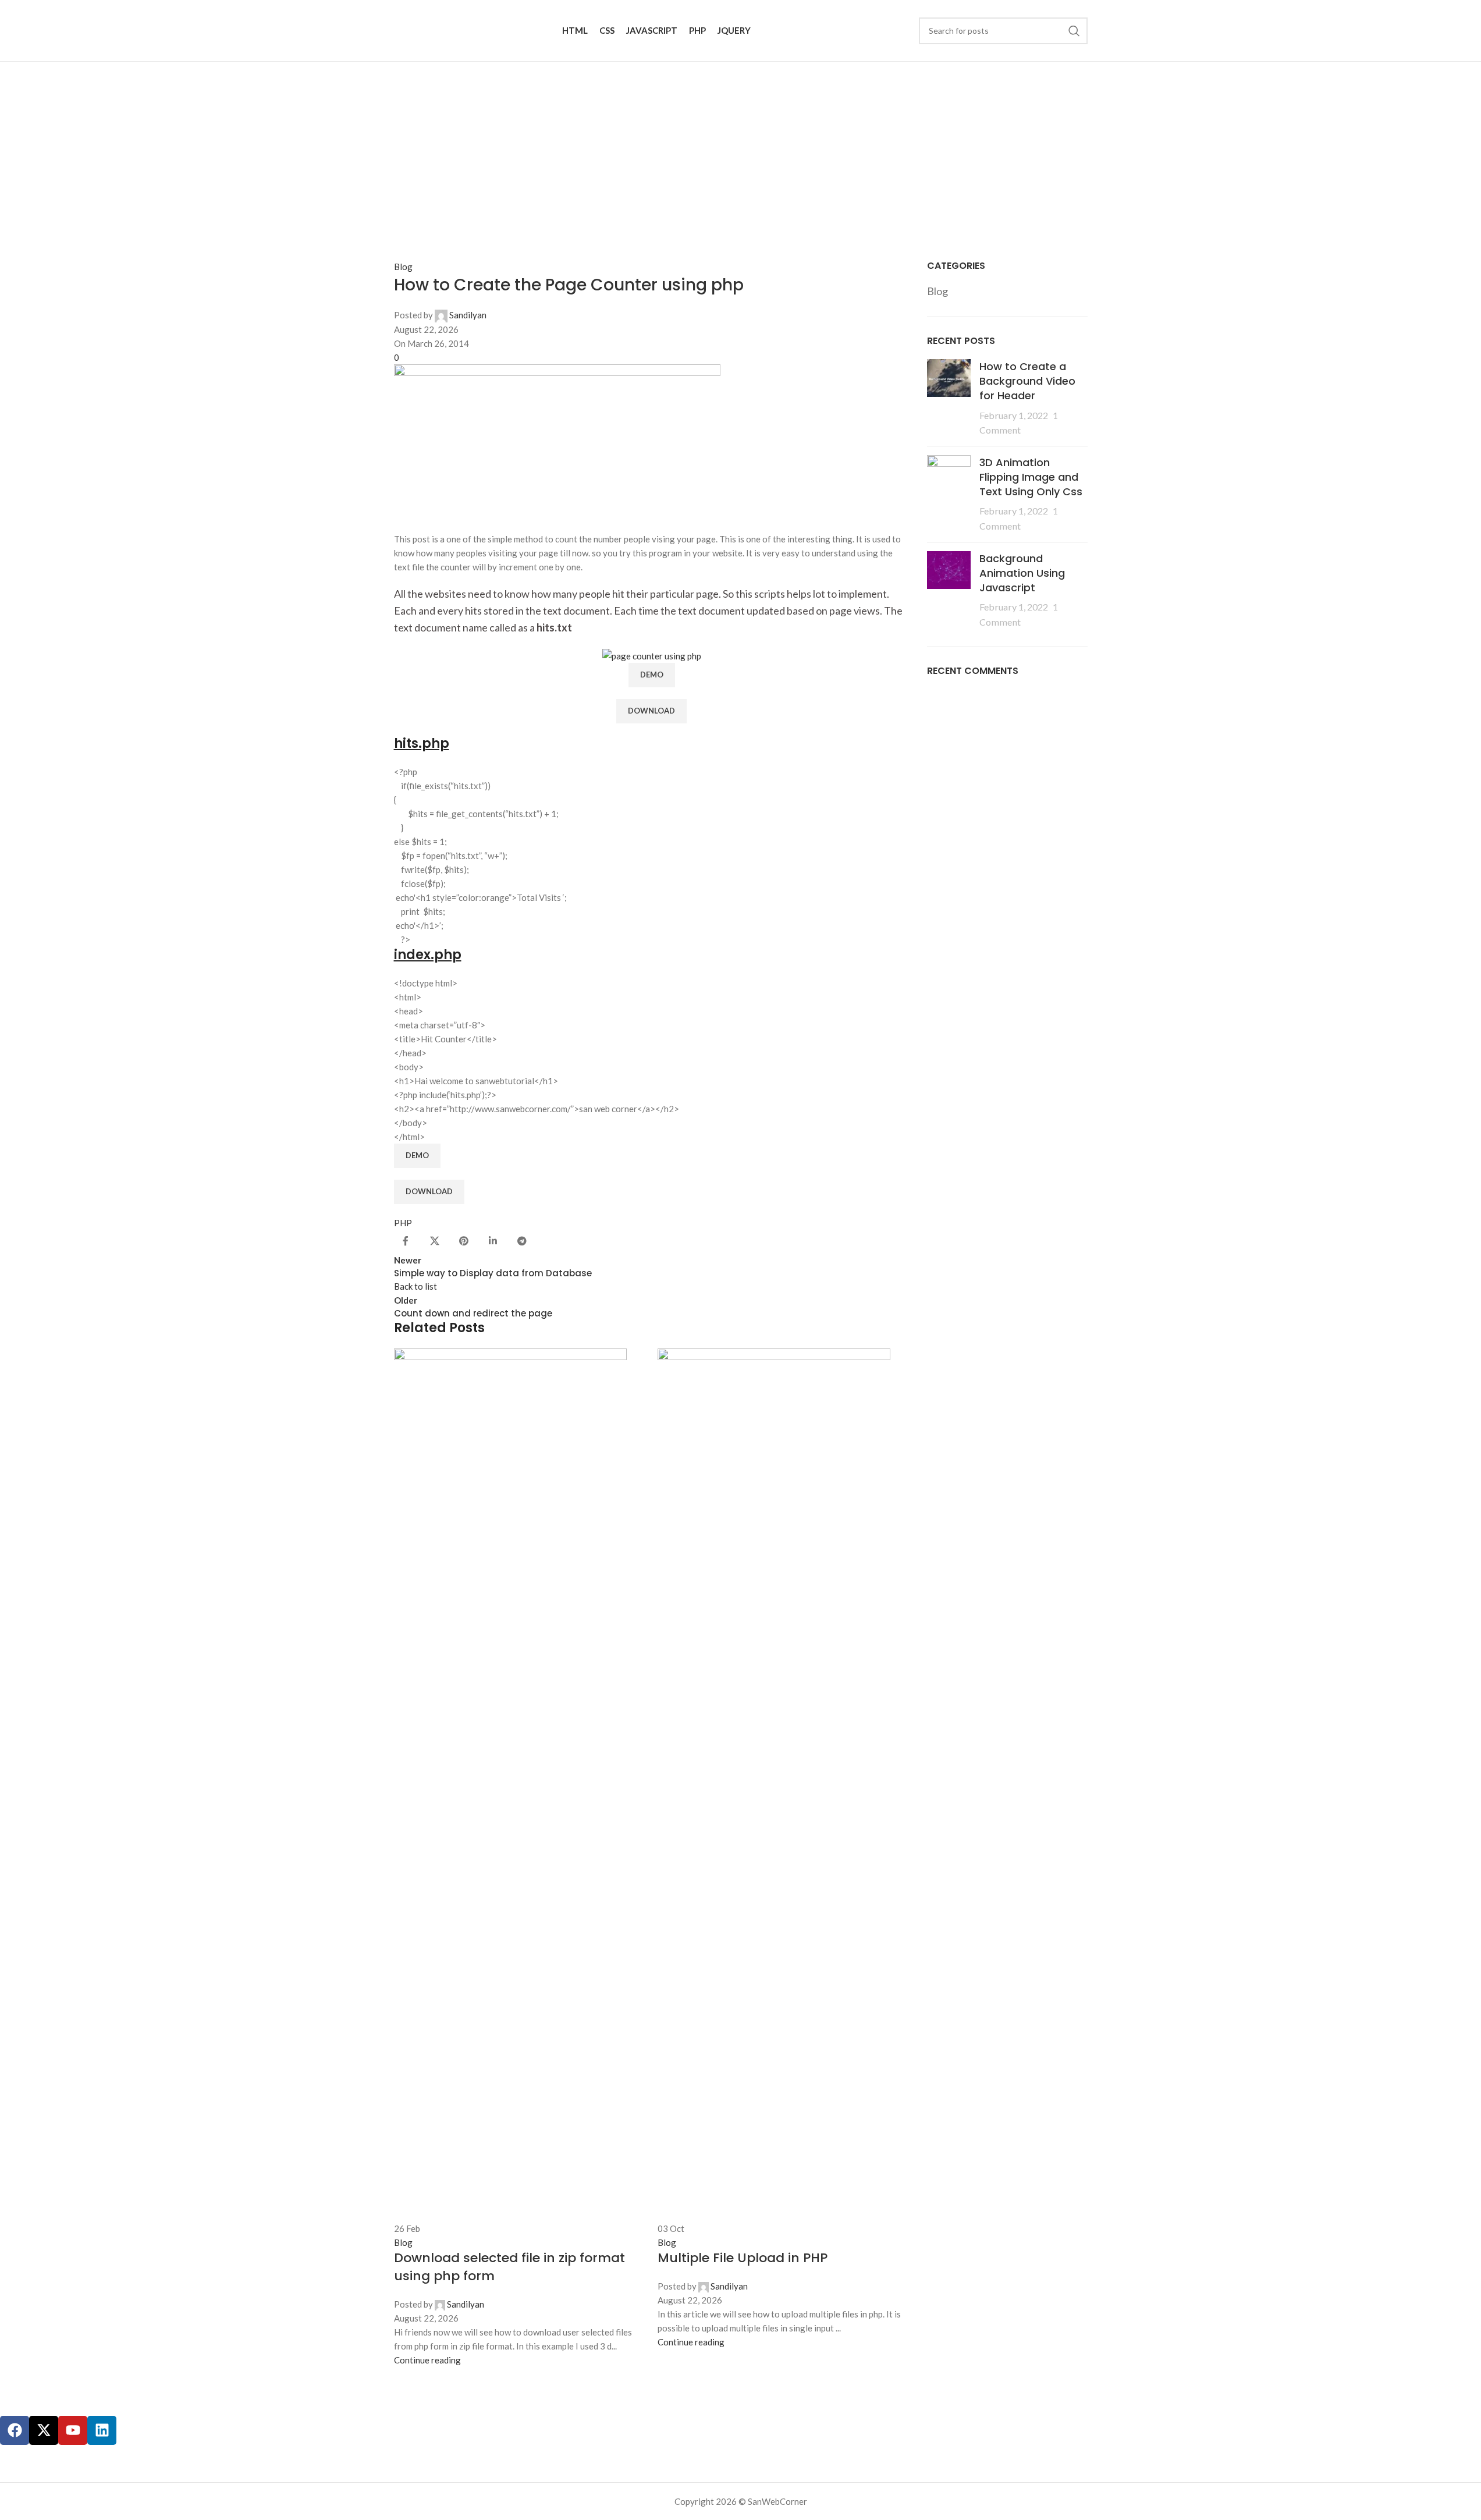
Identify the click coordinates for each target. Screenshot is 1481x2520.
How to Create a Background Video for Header (1027, 381)
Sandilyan (468, 315)
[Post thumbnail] (949, 398)
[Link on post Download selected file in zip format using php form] (520, 1858)
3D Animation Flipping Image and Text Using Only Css (1031, 477)
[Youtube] (73, 2430)
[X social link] (435, 1241)
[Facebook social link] (406, 1241)
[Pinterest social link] (464, 1241)
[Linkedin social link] (493, 1241)
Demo (652, 675)
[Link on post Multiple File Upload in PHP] (784, 1849)
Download (651, 711)
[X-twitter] (44, 2430)
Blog (403, 267)
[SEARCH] (1074, 31)
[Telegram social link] (522, 1241)
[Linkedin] (102, 2430)
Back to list (415, 1286)
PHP (403, 1223)
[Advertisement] (741, 149)
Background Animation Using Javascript (1022, 573)
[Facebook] (15, 2430)
